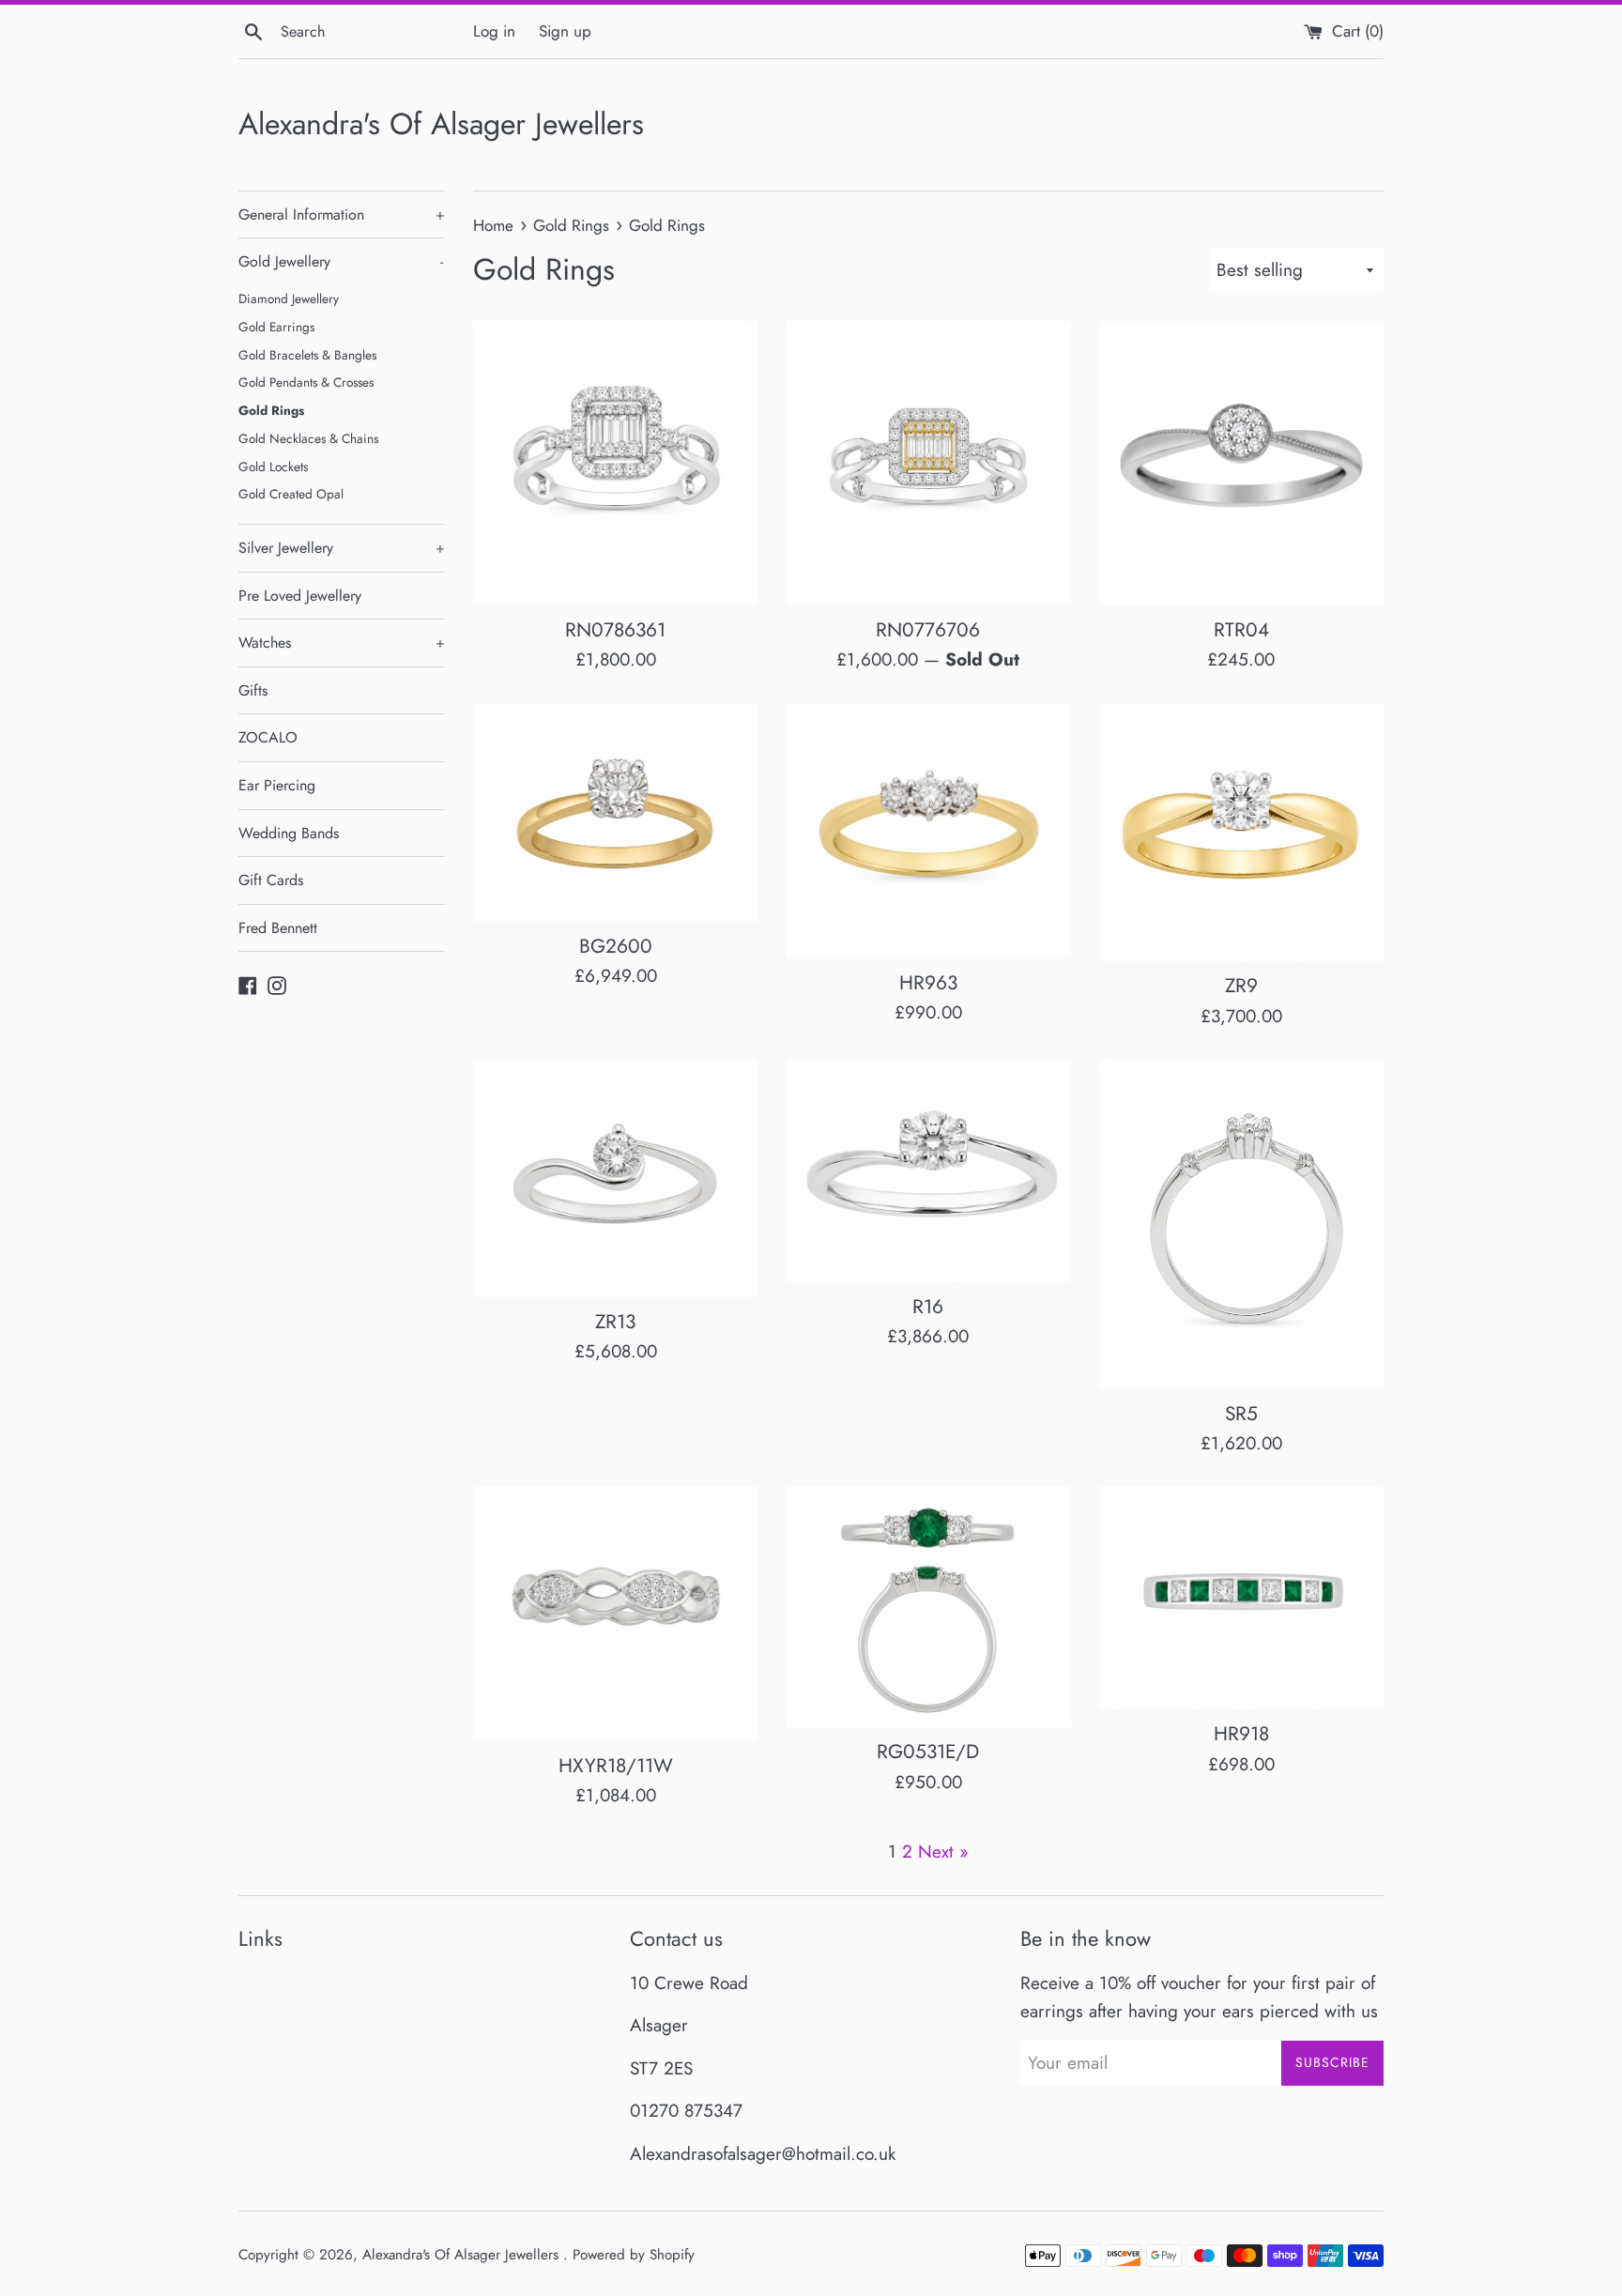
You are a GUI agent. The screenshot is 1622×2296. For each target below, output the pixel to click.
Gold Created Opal (291, 494)
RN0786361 (615, 630)
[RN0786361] (615, 463)
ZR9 (1241, 986)
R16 (928, 1307)
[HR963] (928, 831)
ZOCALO (268, 737)
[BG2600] (615, 812)
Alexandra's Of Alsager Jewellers (441, 124)
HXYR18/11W (616, 1766)
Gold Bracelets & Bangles (307, 355)
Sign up (565, 31)
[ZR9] (1241, 832)
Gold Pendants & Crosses (306, 382)
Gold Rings (271, 410)
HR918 (1241, 1734)
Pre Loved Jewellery (300, 596)
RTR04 (1241, 630)
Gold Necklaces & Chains (308, 438)
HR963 (928, 983)
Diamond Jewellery (289, 298)
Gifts (253, 690)
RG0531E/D (928, 1752)
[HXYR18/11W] (615, 1613)
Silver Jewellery (342, 548)
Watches (342, 643)
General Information (342, 214)
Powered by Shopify (634, 2255)
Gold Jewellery (341, 261)
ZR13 (615, 1322)
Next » (943, 1852)
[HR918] (1241, 1598)
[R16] (928, 1171)
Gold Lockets (273, 467)
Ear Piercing (277, 785)
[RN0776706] (928, 463)
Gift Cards (271, 880)
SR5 (1241, 1414)
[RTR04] (1241, 463)
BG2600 (616, 946)
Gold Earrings (276, 327)
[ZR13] (615, 1178)
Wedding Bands (289, 833)
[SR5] (1241, 1224)
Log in (494, 31)
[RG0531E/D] (928, 1607)
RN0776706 (928, 630)
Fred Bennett (278, 928)
